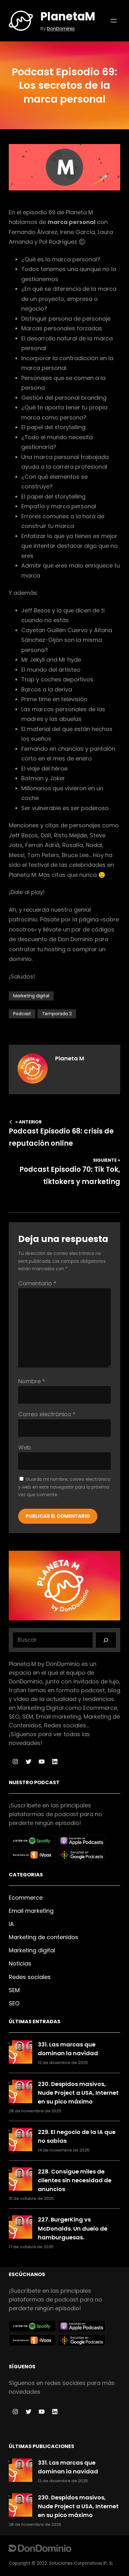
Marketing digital (31, 996)
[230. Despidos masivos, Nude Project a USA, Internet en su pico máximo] (21, 2093)
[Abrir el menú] (114, 21)
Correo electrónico (47, 1414)
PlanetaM (68, 16)
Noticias (20, 1963)
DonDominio (61, 28)
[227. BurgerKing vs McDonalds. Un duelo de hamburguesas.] (21, 2228)
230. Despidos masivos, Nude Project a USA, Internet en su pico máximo (78, 2093)
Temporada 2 (57, 1014)
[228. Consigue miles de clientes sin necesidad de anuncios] (21, 2180)
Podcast (22, 1014)
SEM (14, 1990)
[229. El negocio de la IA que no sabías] (21, 2141)
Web (25, 1447)
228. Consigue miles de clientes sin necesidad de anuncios (75, 2180)
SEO (14, 2003)
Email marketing (31, 1911)
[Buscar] (106, 1640)
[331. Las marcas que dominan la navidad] (21, 2053)
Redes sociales (30, 1977)
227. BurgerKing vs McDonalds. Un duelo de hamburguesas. (73, 2228)
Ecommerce (26, 1898)
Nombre (32, 1381)
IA (11, 1924)
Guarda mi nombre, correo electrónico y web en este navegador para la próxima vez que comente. (64, 1487)
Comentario (37, 1283)
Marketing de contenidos (44, 1937)
